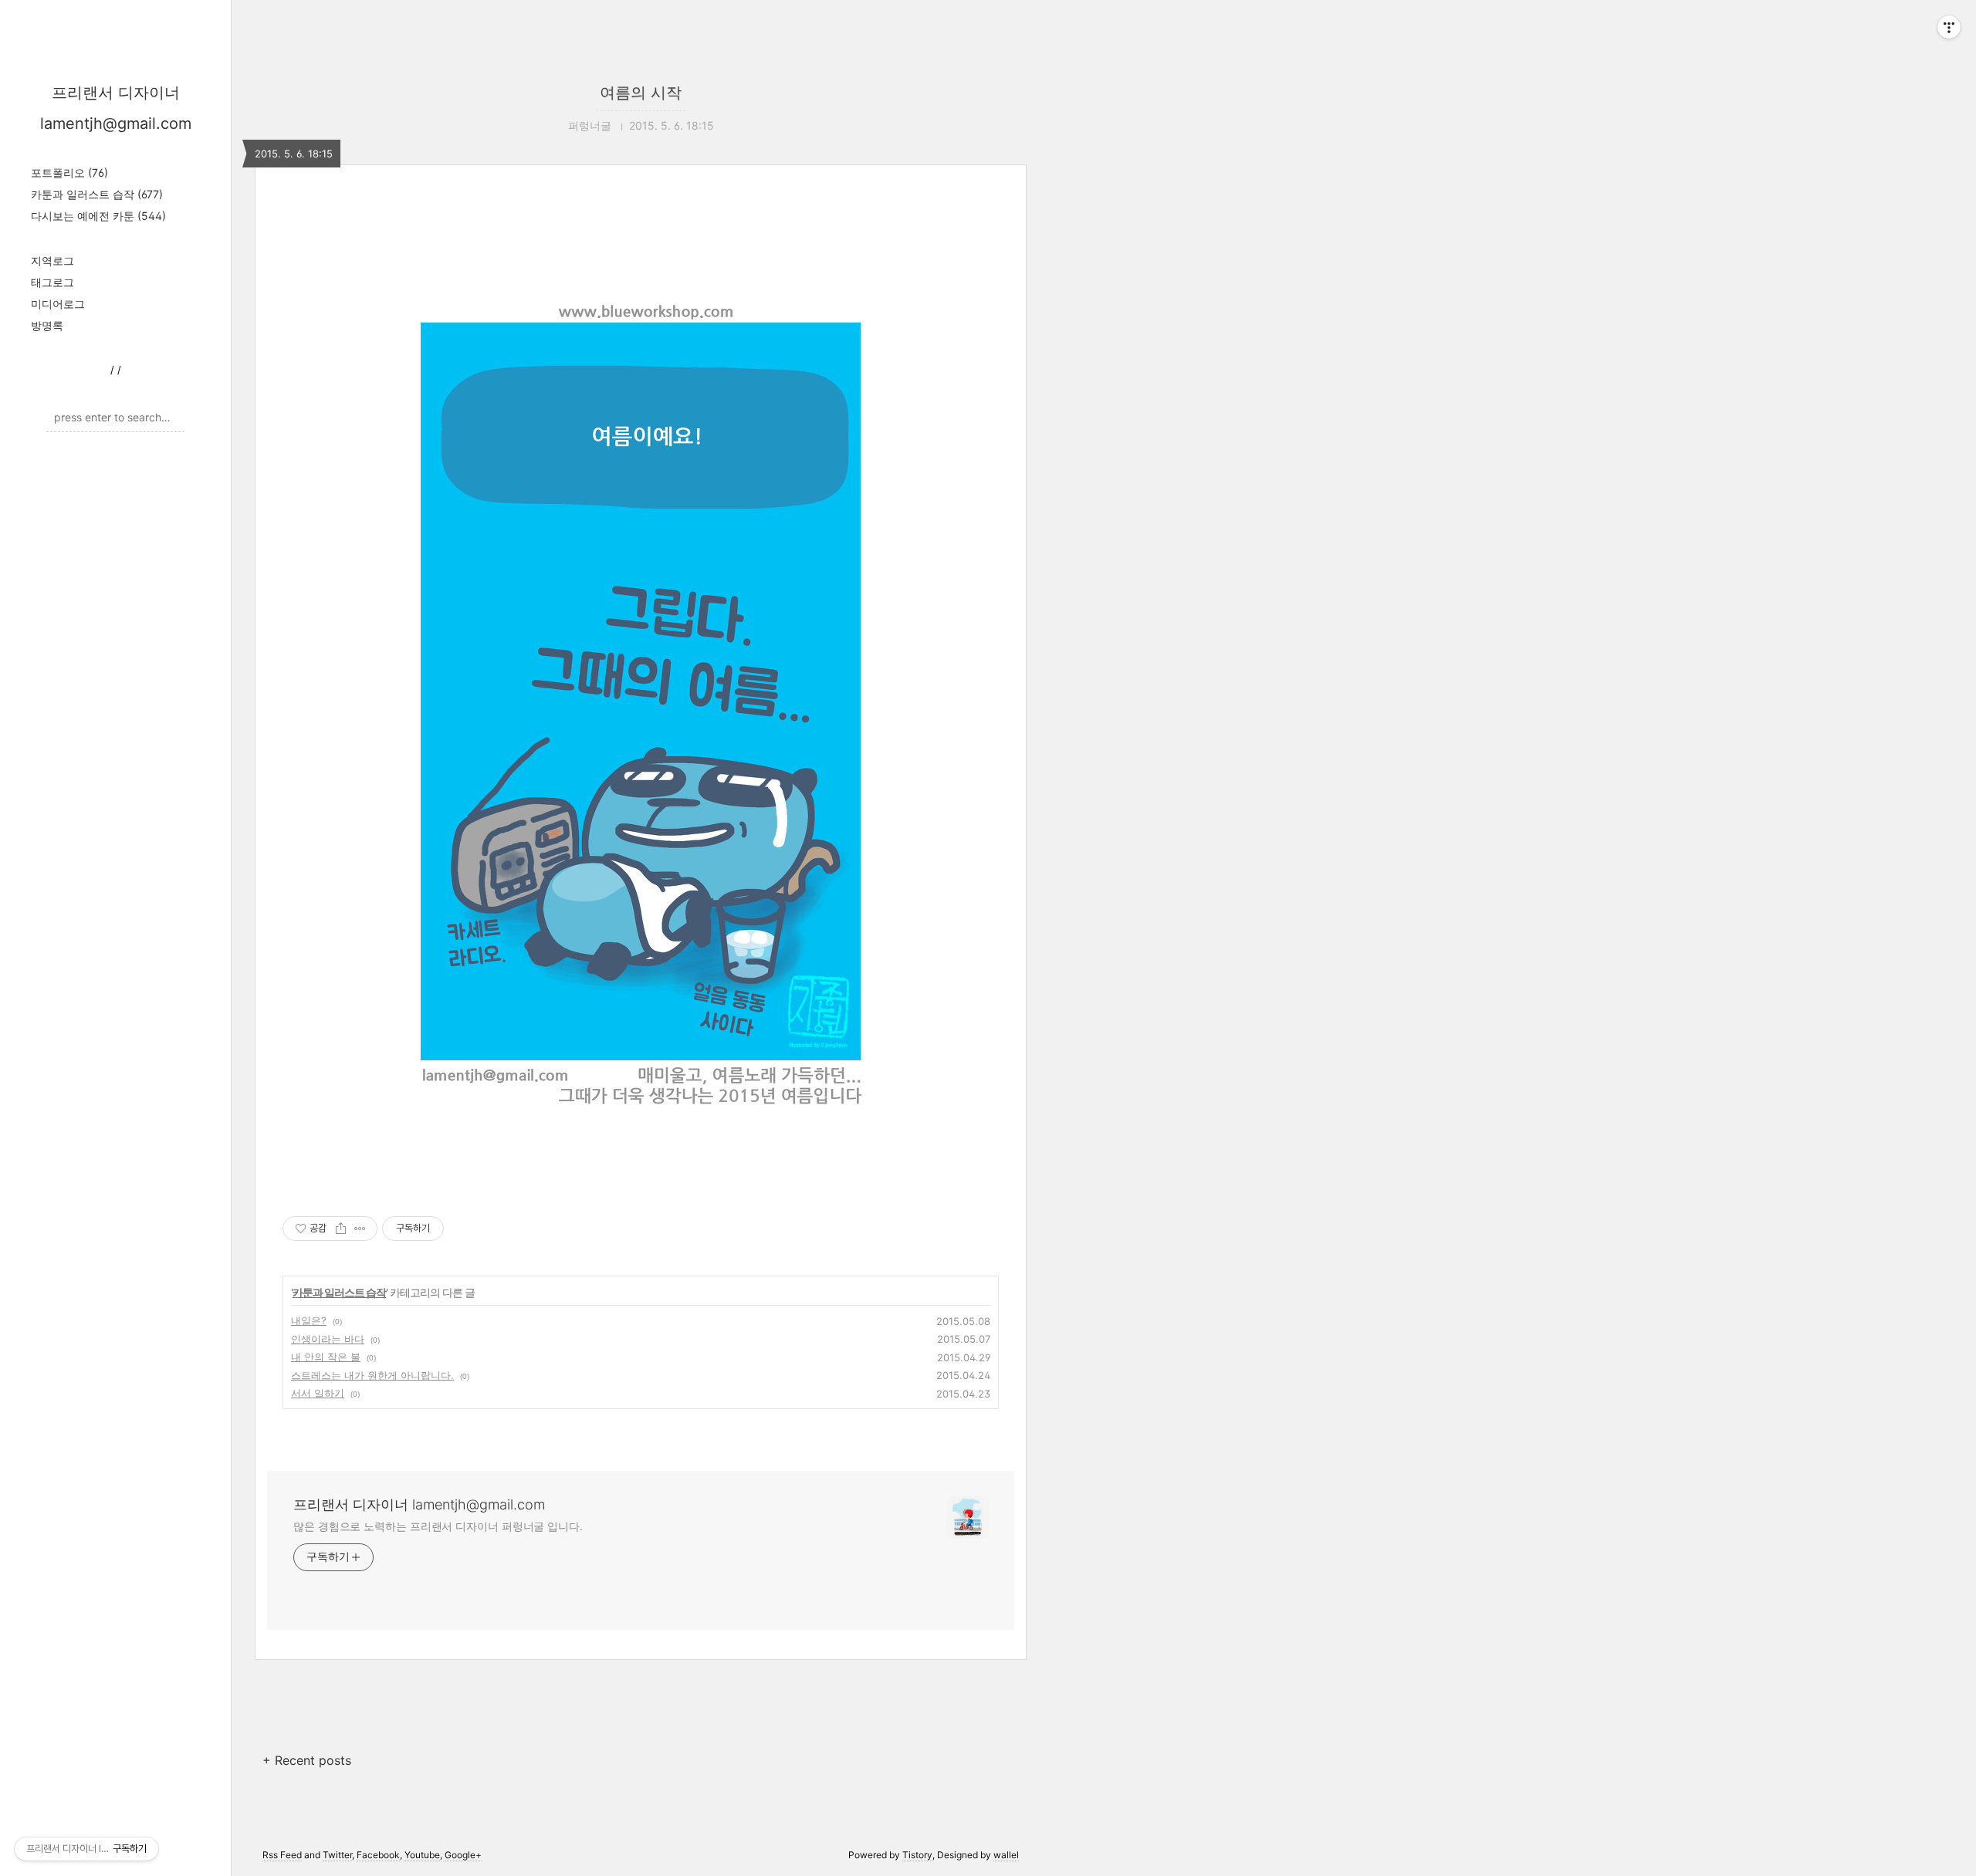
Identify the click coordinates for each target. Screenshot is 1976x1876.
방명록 (47, 325)
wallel (1006, 1855)
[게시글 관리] (360, 1229)
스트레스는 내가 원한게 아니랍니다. (372, 1375)
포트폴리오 (69, 172)
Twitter (337, 1855)
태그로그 (52, 282)
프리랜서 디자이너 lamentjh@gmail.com (419, 1504)
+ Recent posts (307, 1760)
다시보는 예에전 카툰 (98, 216)
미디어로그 (58, 304)
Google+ (463, 1855)
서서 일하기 (318, 1393)
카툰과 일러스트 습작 (97, 194)
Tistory (917, 1855)
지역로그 (52, 260)
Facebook (378, 1855)
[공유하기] (341, 1229)
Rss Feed (282, 1855)
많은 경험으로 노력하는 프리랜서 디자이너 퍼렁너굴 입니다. (438, 1526)
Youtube (422, 1855)
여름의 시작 (641, 93)
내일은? (309, 1320)
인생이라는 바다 (328, 1339)
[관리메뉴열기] (1949, 27)
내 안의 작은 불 (326, 1357)
